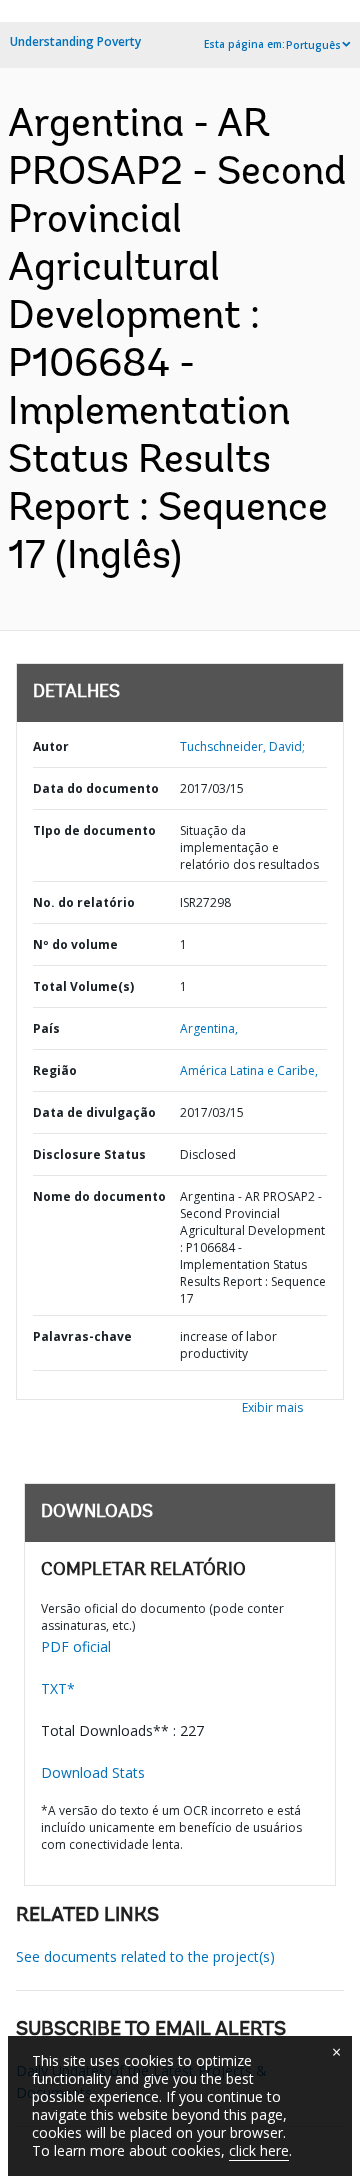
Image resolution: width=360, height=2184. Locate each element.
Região (55, 1070)
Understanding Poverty (75, 41)
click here (259, 2150)
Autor (51, 746)
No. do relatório (84, 902)
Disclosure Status (89, 1154)
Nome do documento (99, 1196)
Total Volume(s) (83, 986)
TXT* (58, 1688)
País (46, 1028)
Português (313, 45)
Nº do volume (75, 944)
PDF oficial (76, 1646)
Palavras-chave (82, 1336)
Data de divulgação (94, 1112)
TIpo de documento (94, 830)
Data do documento (96, 788)
